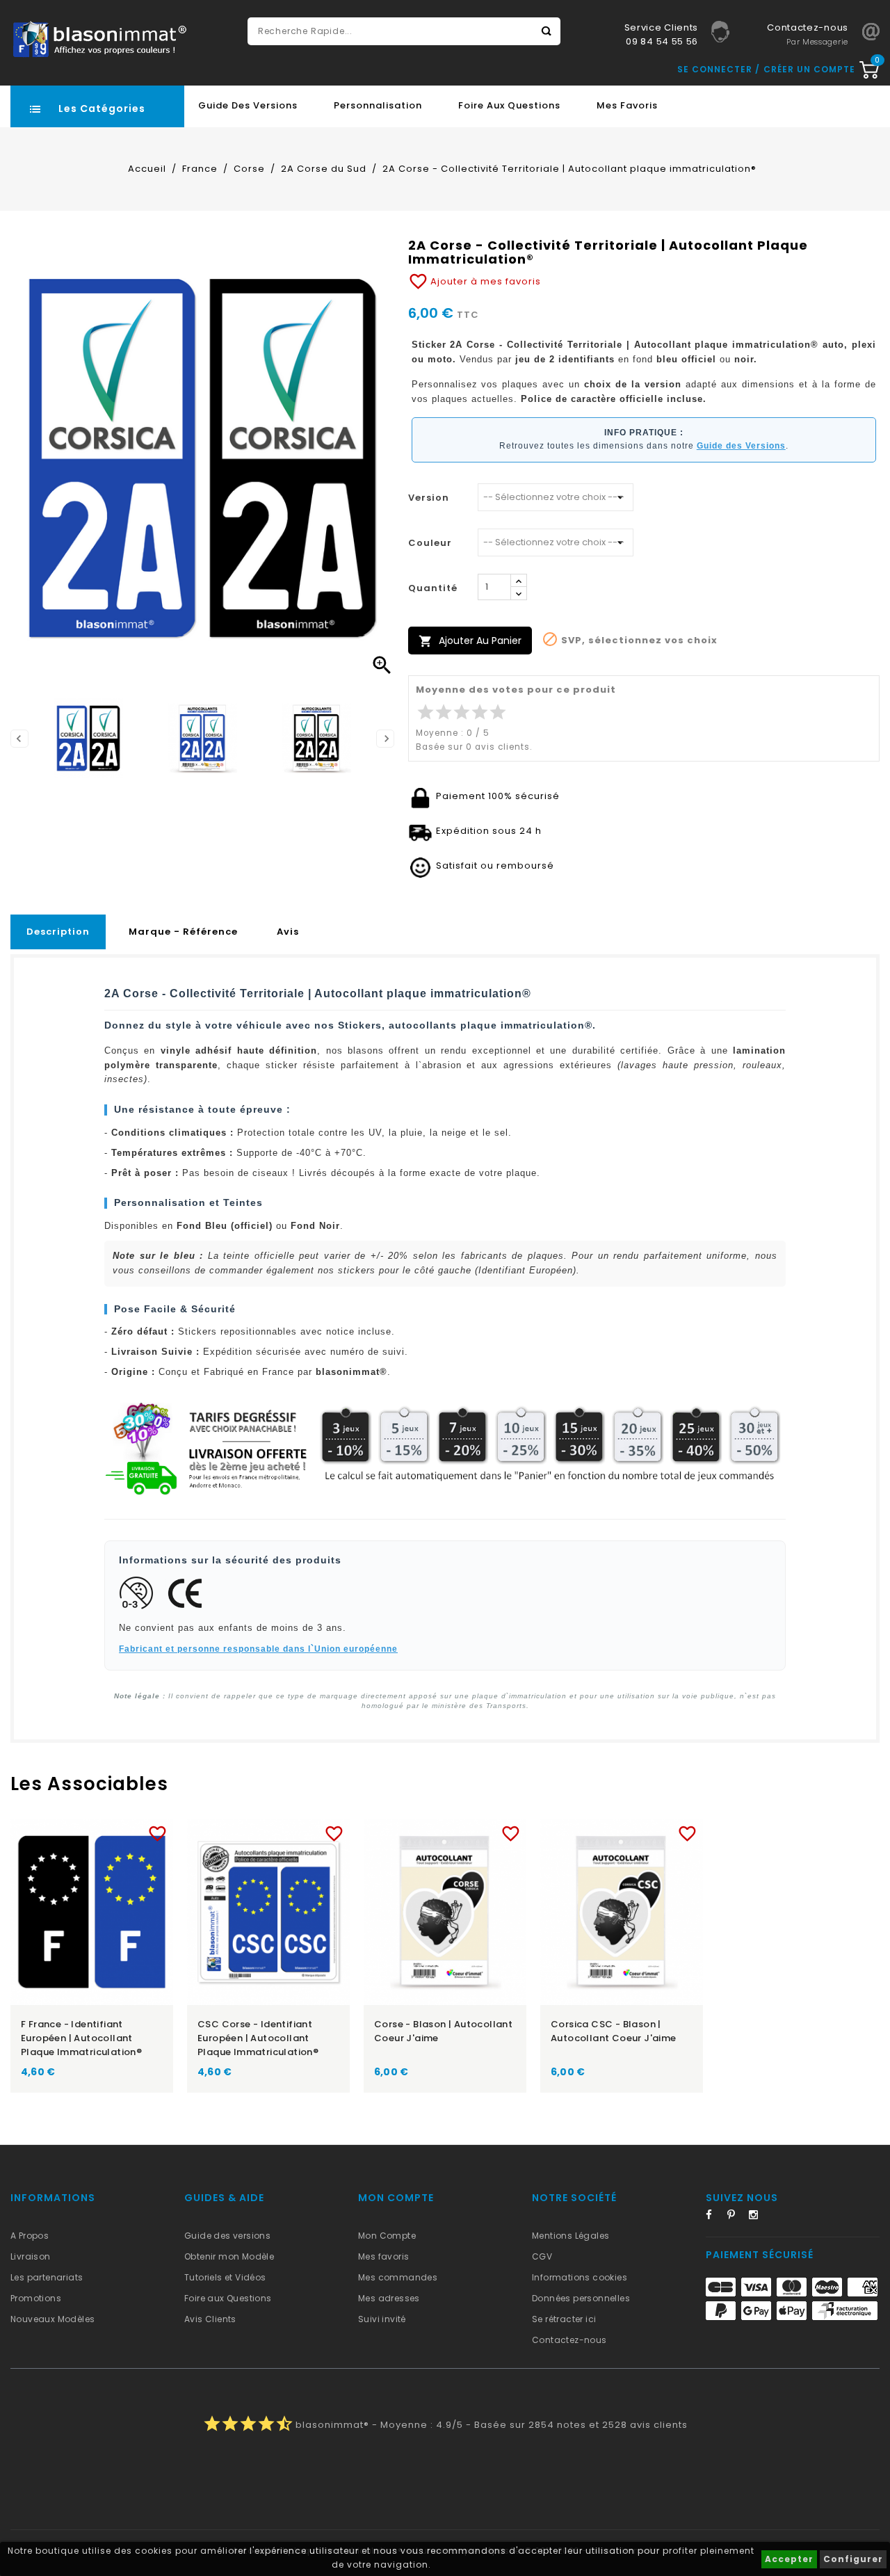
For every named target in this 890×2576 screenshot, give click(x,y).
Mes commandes (398, 2277)
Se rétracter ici (564, 2319)
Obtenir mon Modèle (229, 2256)
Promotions (36, 2298)
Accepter (789, 2559)
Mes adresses (389, 2298)
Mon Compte (387, 2236)
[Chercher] (547, 31)
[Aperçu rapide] (105, 1831)
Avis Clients (210, 2319)
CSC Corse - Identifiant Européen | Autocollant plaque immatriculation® (258, 2038)
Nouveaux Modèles (52, 2319)
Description (58, 932)
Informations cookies (580, 2277)
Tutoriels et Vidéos (225, 2277)
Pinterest (736, 2217)
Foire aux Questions (509, 105)
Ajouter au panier (470, 641)
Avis (288, 932)
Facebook (715, 2217)
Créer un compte (809, 69)
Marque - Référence (183, 932)
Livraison (31, 2256)
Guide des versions (227, 2236)
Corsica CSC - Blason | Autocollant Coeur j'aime (614, 2031)
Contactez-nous (569, 2340)
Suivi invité (382, 2319)
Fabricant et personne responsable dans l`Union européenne (258, 1649)
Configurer (853, 2559)
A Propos (30, 2236)
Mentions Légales (571, 2236)
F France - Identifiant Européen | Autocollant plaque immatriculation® (81, 2038)
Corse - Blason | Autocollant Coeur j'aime (443, 2031)
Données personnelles (581, 2298)
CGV (542, 2256)
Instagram (758, 2217)
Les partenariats (47, 2277)
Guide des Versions (248, 105)
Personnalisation (378, 105)
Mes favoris (627, 105)
